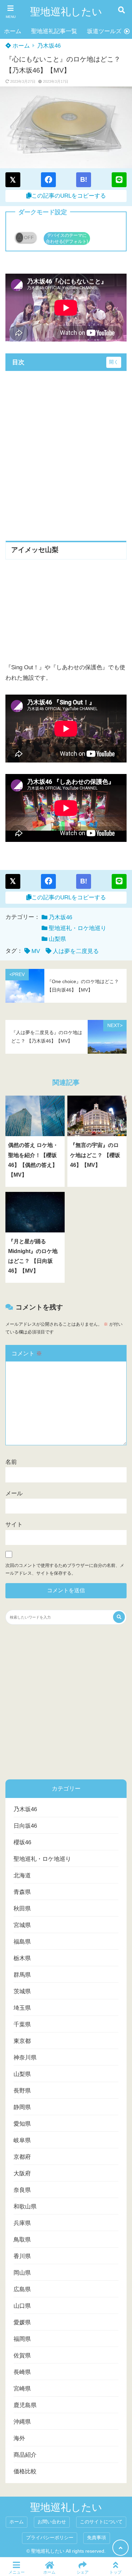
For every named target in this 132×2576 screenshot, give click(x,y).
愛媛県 (22, 2322)
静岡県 (22, 2107)
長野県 (22, 2091)
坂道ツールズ (104, 31)
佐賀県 (22, 2356)
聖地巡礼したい (66, 12)
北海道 (22, 1875)
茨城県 (22, 1991)
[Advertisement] (66, 451)
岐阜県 (22, 2140)
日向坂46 (25, 1826)
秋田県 (22, 1909)
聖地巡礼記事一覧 (54, 31)
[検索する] (119, 1617)
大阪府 (22, 2173)
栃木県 (22, 1958)
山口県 (22, 2306)
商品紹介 (25, 2455)
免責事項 (96, 2538)
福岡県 (22, 2339)
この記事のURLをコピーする (69, 196)
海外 (19, 2438)
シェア (83, 2572)
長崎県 (22, 2372)
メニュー (17, 2572)
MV (36, 951)
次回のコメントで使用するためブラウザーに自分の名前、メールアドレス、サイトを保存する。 (65, 1569)
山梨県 (57, 939)
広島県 (22, 2289)
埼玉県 (22, 2008)
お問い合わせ (52, 2522)
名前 (11, 1462)
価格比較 (25, 2471)
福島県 (22, 1942)
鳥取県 (22, 2240)
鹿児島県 (25, 2405)
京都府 (22, 2157)
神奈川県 (25, 2058)
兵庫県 (22, 2223)
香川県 (22, 2256)
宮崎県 (22, 2389)
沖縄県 (22, 2422)
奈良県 (22, 2190)
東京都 (22, 2041)
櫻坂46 (22, 1842)
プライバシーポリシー (50, 2538)
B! (84, 179)
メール (14, 1493)
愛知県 (22, 2124)
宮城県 (22, 1925)
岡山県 (22, 2273)
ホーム (13, 31)
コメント (27, 1354)
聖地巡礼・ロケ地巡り (78, 928)
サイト (14, 1524)
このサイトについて (101, 2522)
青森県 (22, 1892)
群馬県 (22, 1975)
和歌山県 (25, 2207)
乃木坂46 (49, 46)
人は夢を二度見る (76, 951)
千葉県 (22, 2024)
